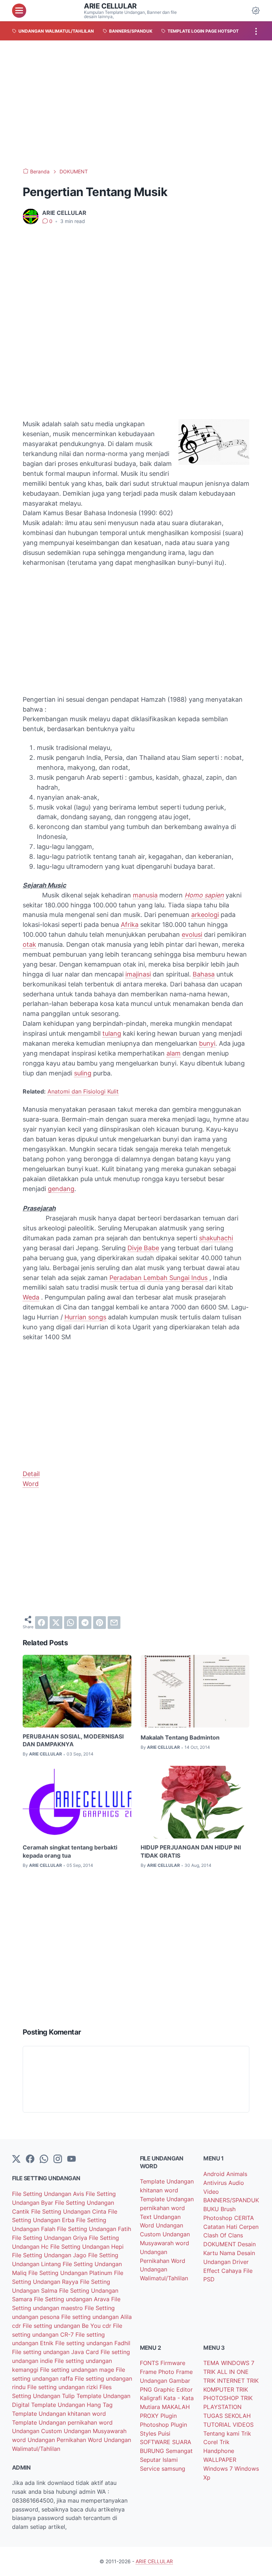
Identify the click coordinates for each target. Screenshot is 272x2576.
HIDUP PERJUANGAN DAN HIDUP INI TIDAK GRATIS (191, 1851)
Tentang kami (222, 2433)
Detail (31, 1474)
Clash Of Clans (223, 2235)
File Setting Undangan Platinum (71, 2273)
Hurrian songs (85, 1317)
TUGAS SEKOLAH (227, 2416)
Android (215, 2174)
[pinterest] (100, 1623)
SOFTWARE (156, 2442)
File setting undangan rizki (63, 2387)
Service (151, 2469)
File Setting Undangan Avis (49, 2194)
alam (174, 1053)
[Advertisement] (136, 104)
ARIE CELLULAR (110, 6)
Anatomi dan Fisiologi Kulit (83, 1091)
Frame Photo (158, 2372)
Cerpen (249, 2227)
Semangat (179, 2451)
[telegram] (85, 1623)
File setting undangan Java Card (56, 2352)
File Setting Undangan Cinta (70, 2211)
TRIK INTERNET (225, 2381)
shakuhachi (216, 1238)
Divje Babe (143, 1248)
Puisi (164, 2433)
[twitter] (56, 1623)
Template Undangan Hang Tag (72, 2405)
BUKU (212, 2209)
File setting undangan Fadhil (93, 2343)
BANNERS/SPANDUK (231, 2200)
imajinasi (138, 974)
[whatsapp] (70, 1623)
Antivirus (216, 2183)
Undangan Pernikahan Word (66, 2440)
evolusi (192, 934)
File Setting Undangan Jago (50, 2255)
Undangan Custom (38, 2431)
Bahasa (204, 974)
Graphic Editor (173, 2389)
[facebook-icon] (30, 2159)
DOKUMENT (220, 2244)
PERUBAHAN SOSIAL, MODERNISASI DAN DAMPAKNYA (73, 1740)
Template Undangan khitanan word (59, 2414)
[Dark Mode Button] (256, 11)
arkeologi (205, 915)
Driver (240, 2262)
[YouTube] (72, 2159)
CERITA (244, 2218)
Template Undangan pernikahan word (62, 2422)
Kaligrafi (152, 2398)
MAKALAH (176, 2407)
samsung (173, 2469)
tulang (112, 1033)
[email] (114, 1623)
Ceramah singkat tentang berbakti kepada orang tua (70, 1851)
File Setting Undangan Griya (50, 2238)
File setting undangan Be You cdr (68, 2326)
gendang (61, 1189)
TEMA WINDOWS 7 (229, 2363)
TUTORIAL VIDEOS (228, 2425)
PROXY (150, 2416)
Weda (31, 1297)
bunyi (207, 1043)
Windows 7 (219, 2469)
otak (29, 944)
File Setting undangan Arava (73, 2299)
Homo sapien (204, 895)
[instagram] (58, 2159)
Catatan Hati (221, 2227)
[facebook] (41, 1623)
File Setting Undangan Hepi (87, 2247)
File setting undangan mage (78, 2370)
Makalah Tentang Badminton (180, 1737)
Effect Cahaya (223, 2271)
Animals (237, 2174)
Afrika (130, 925)
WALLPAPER (220, 2460)
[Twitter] (16, 2159)
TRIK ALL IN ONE (226, 2372)
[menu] (19, 11)
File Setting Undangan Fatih (94, 2229)
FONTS (150, 2363)
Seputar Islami (159, 2460)
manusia (145, 895)
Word (31, 1484)
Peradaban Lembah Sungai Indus (158, 1278)
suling (83, 1073)
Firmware (173, 2363)
